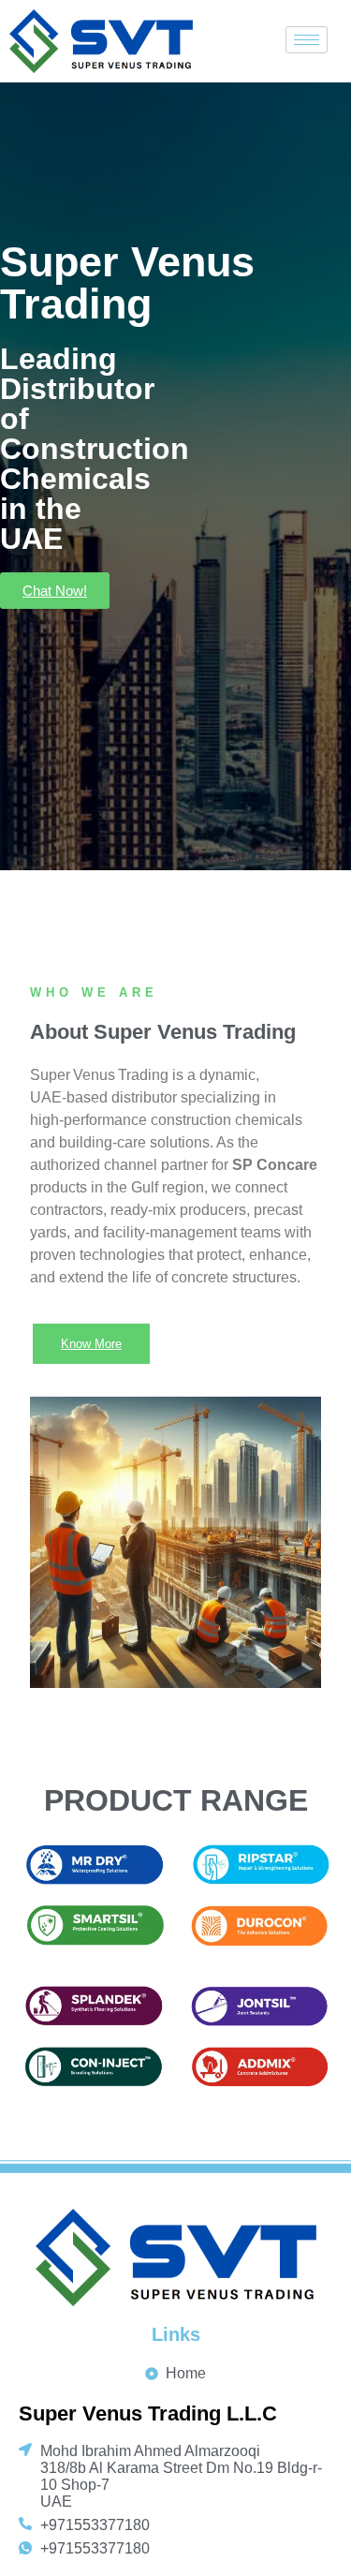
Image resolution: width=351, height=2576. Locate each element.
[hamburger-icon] (307, 40)
